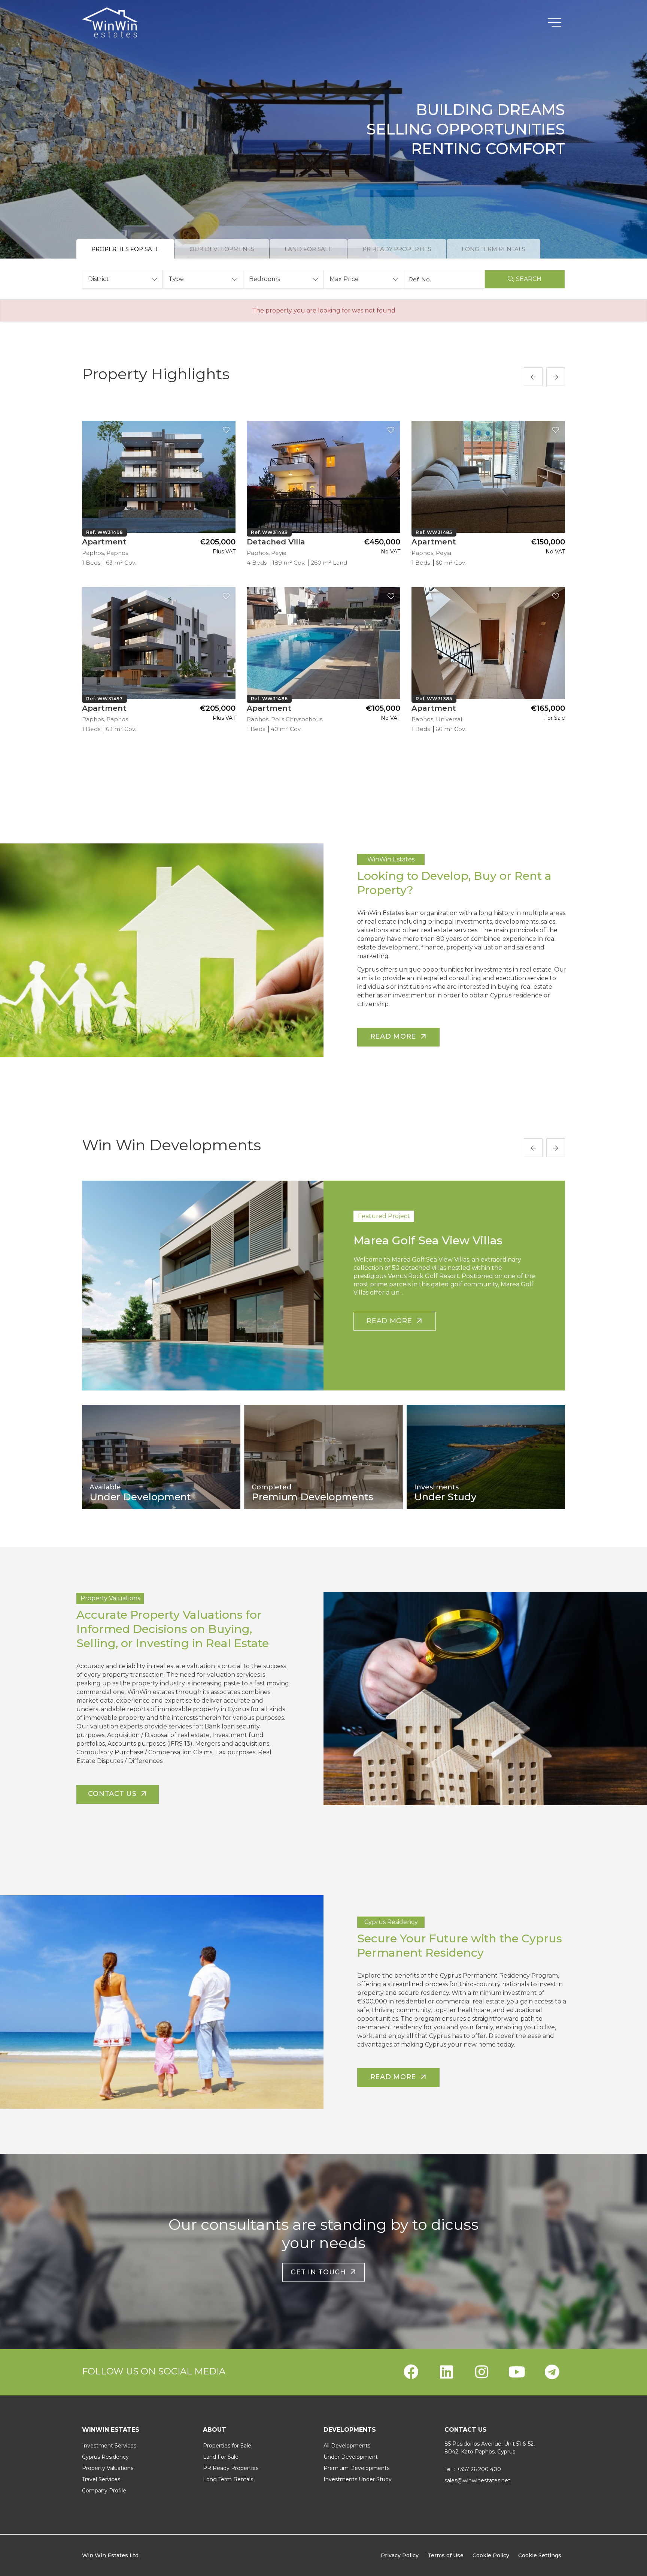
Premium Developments (356, 2468)
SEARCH (529, 279)
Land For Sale (221, 2457)
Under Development (351, 2457)
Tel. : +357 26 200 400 (473, 2469)
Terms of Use (446, 2555)
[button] (122, 279)
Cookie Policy (491, 2555)
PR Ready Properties (231, 2468)
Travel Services (101, 2479)
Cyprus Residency (105, 2457)
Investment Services (109, 2446)
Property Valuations (108, 2468)
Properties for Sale (227, 2446)
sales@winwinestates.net (477, 2480)
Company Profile (104, 2491)
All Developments (347, 2446)
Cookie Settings (540, 2555)
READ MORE (391, 1321)
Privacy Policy (400, 2555)
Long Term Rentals (228, 2479)
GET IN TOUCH (320, 2272)
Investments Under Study (358, 2479)
